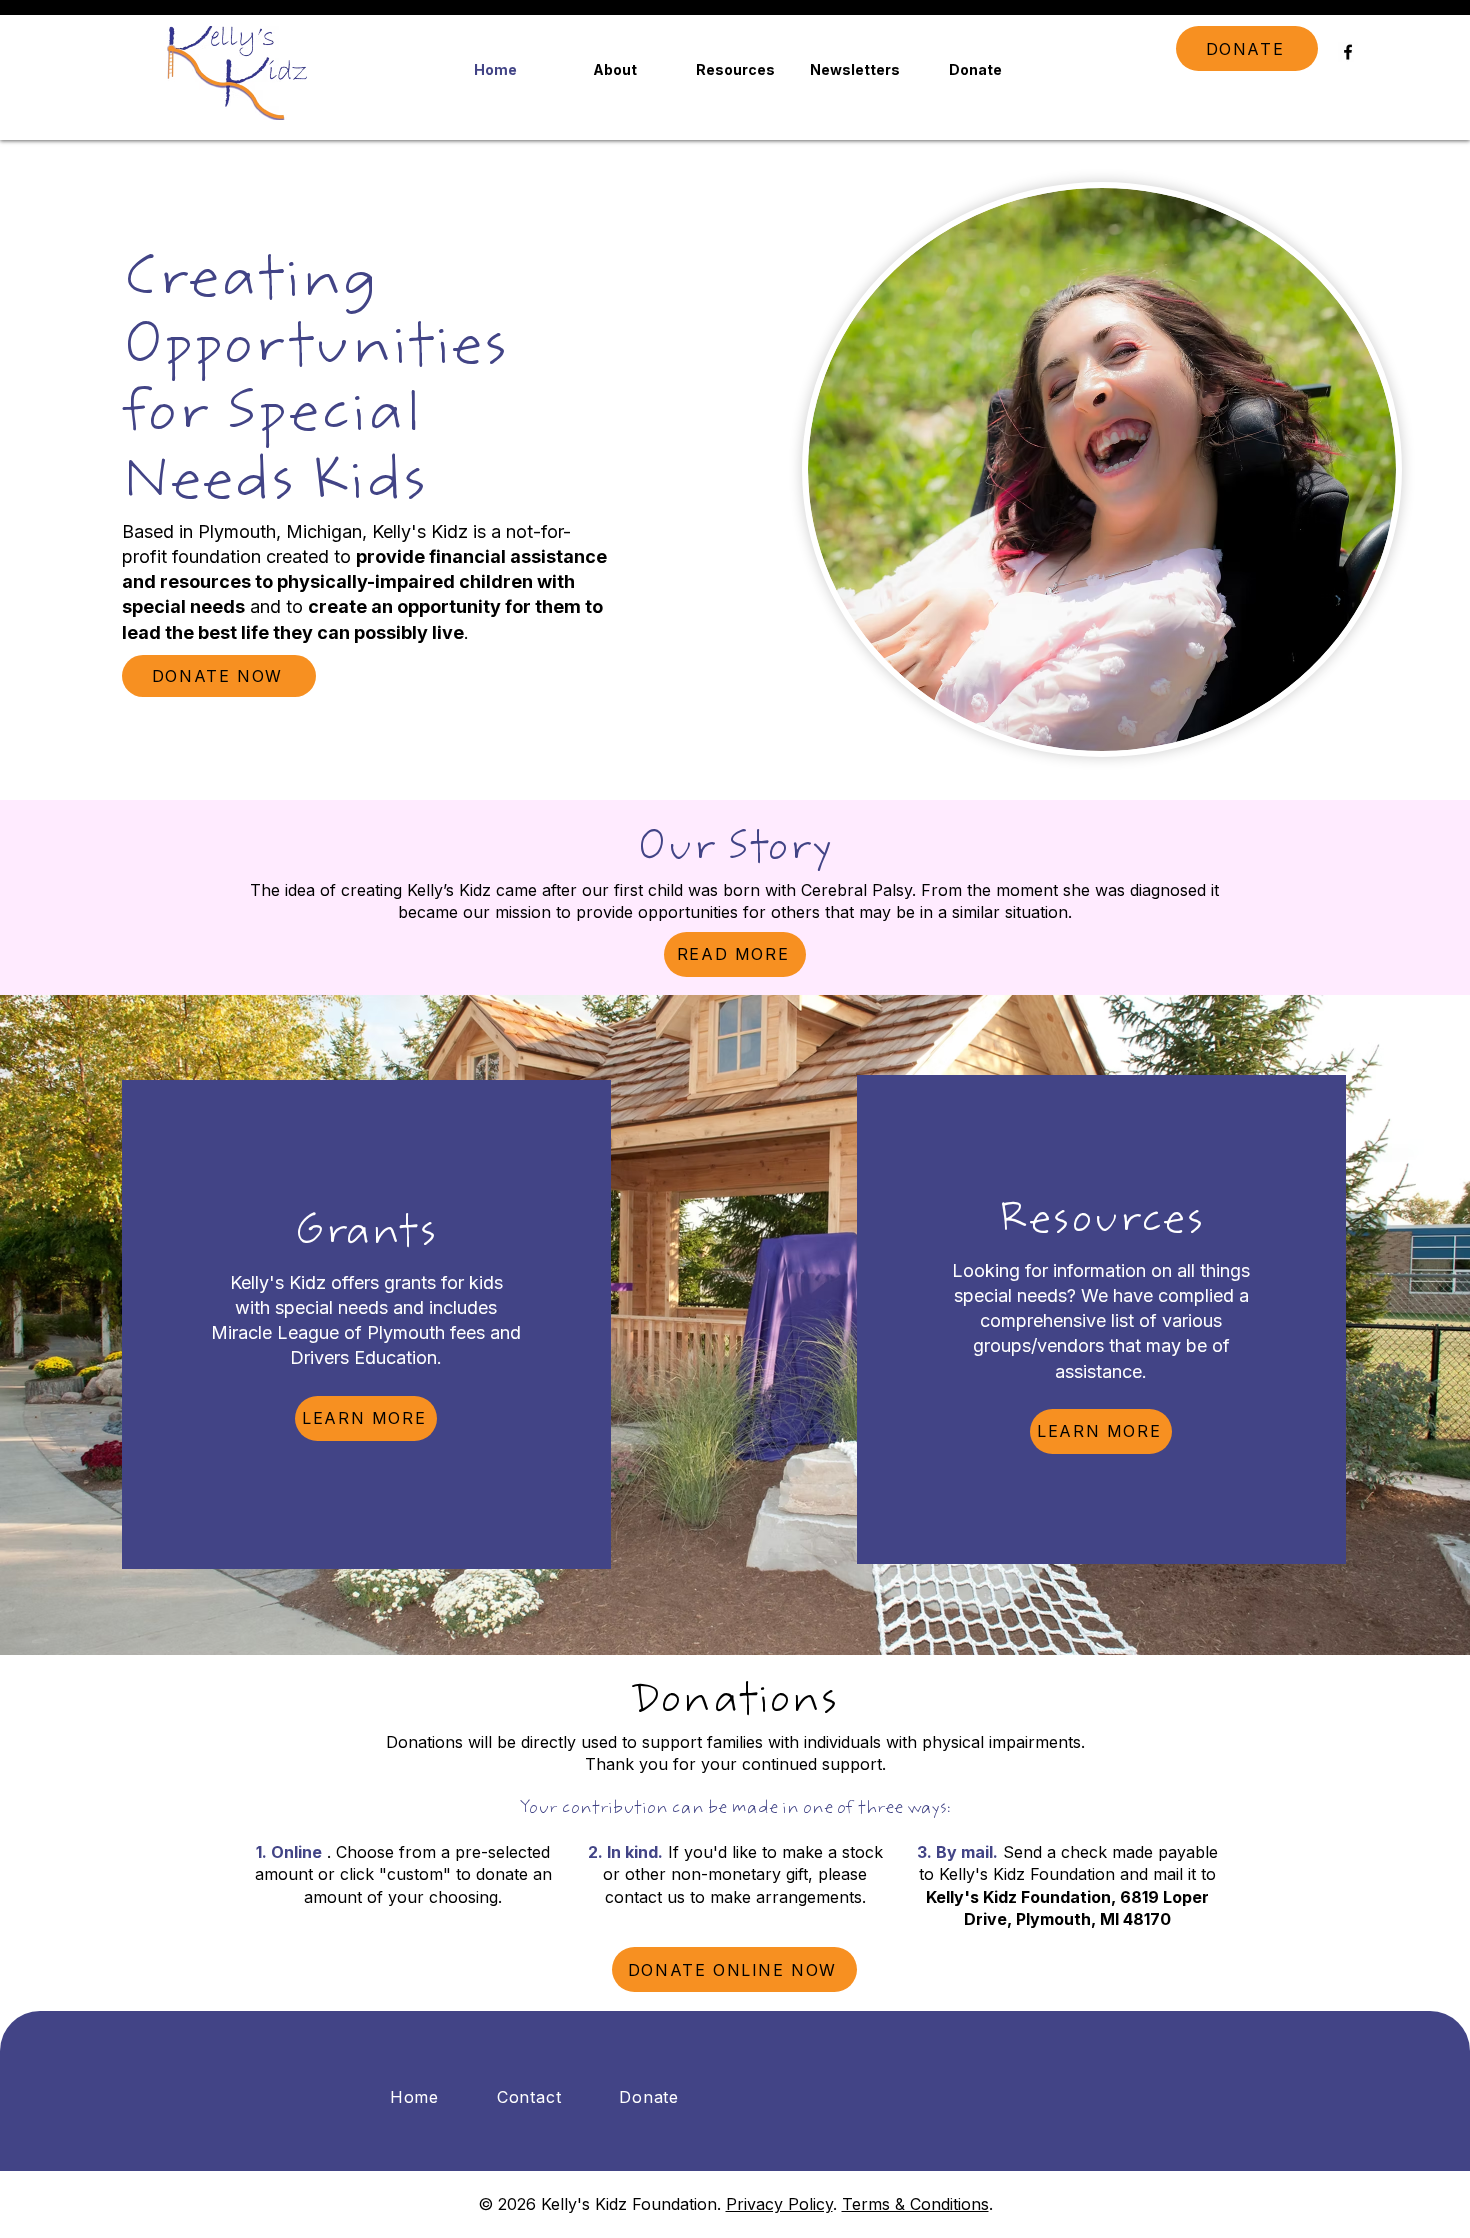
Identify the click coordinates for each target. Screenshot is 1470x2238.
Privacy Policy (779, 2204)
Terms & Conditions (915, 2204)
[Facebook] (1348, 52)
